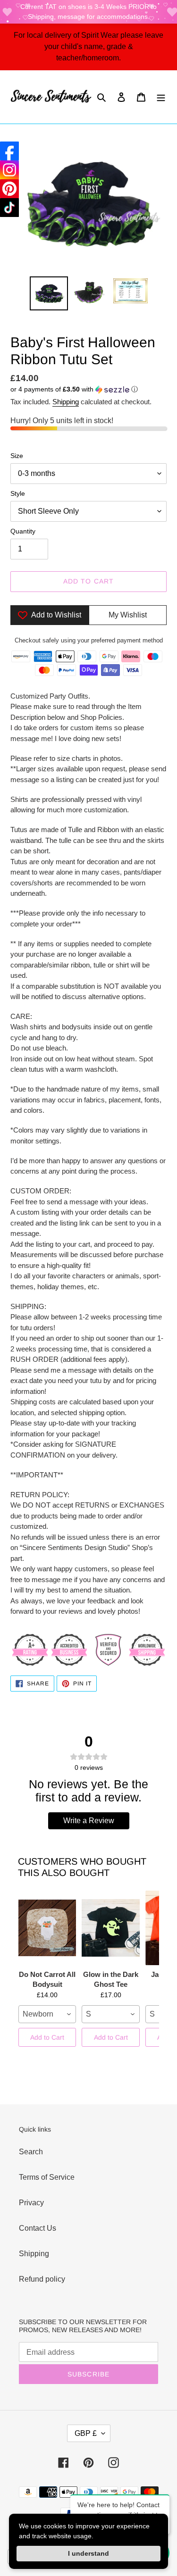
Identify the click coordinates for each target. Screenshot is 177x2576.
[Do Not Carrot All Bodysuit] (47, 1928)
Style (18, 493)
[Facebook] (9, 151)
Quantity (23, 531)
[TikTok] (9, 208)
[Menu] (161, 97)
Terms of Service (47, 2177)
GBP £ (86, 2433)
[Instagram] (9, 170)
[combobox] (47, 2014)
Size (17, 456)
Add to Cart (47, 2037)
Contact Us (38, 2228)
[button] (74, 389)
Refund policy (42, 2279)
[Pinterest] (9, 189)
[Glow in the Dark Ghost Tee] (110, 1928)
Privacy (31, 2203)
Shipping (66, 402)
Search (31, 2152)
